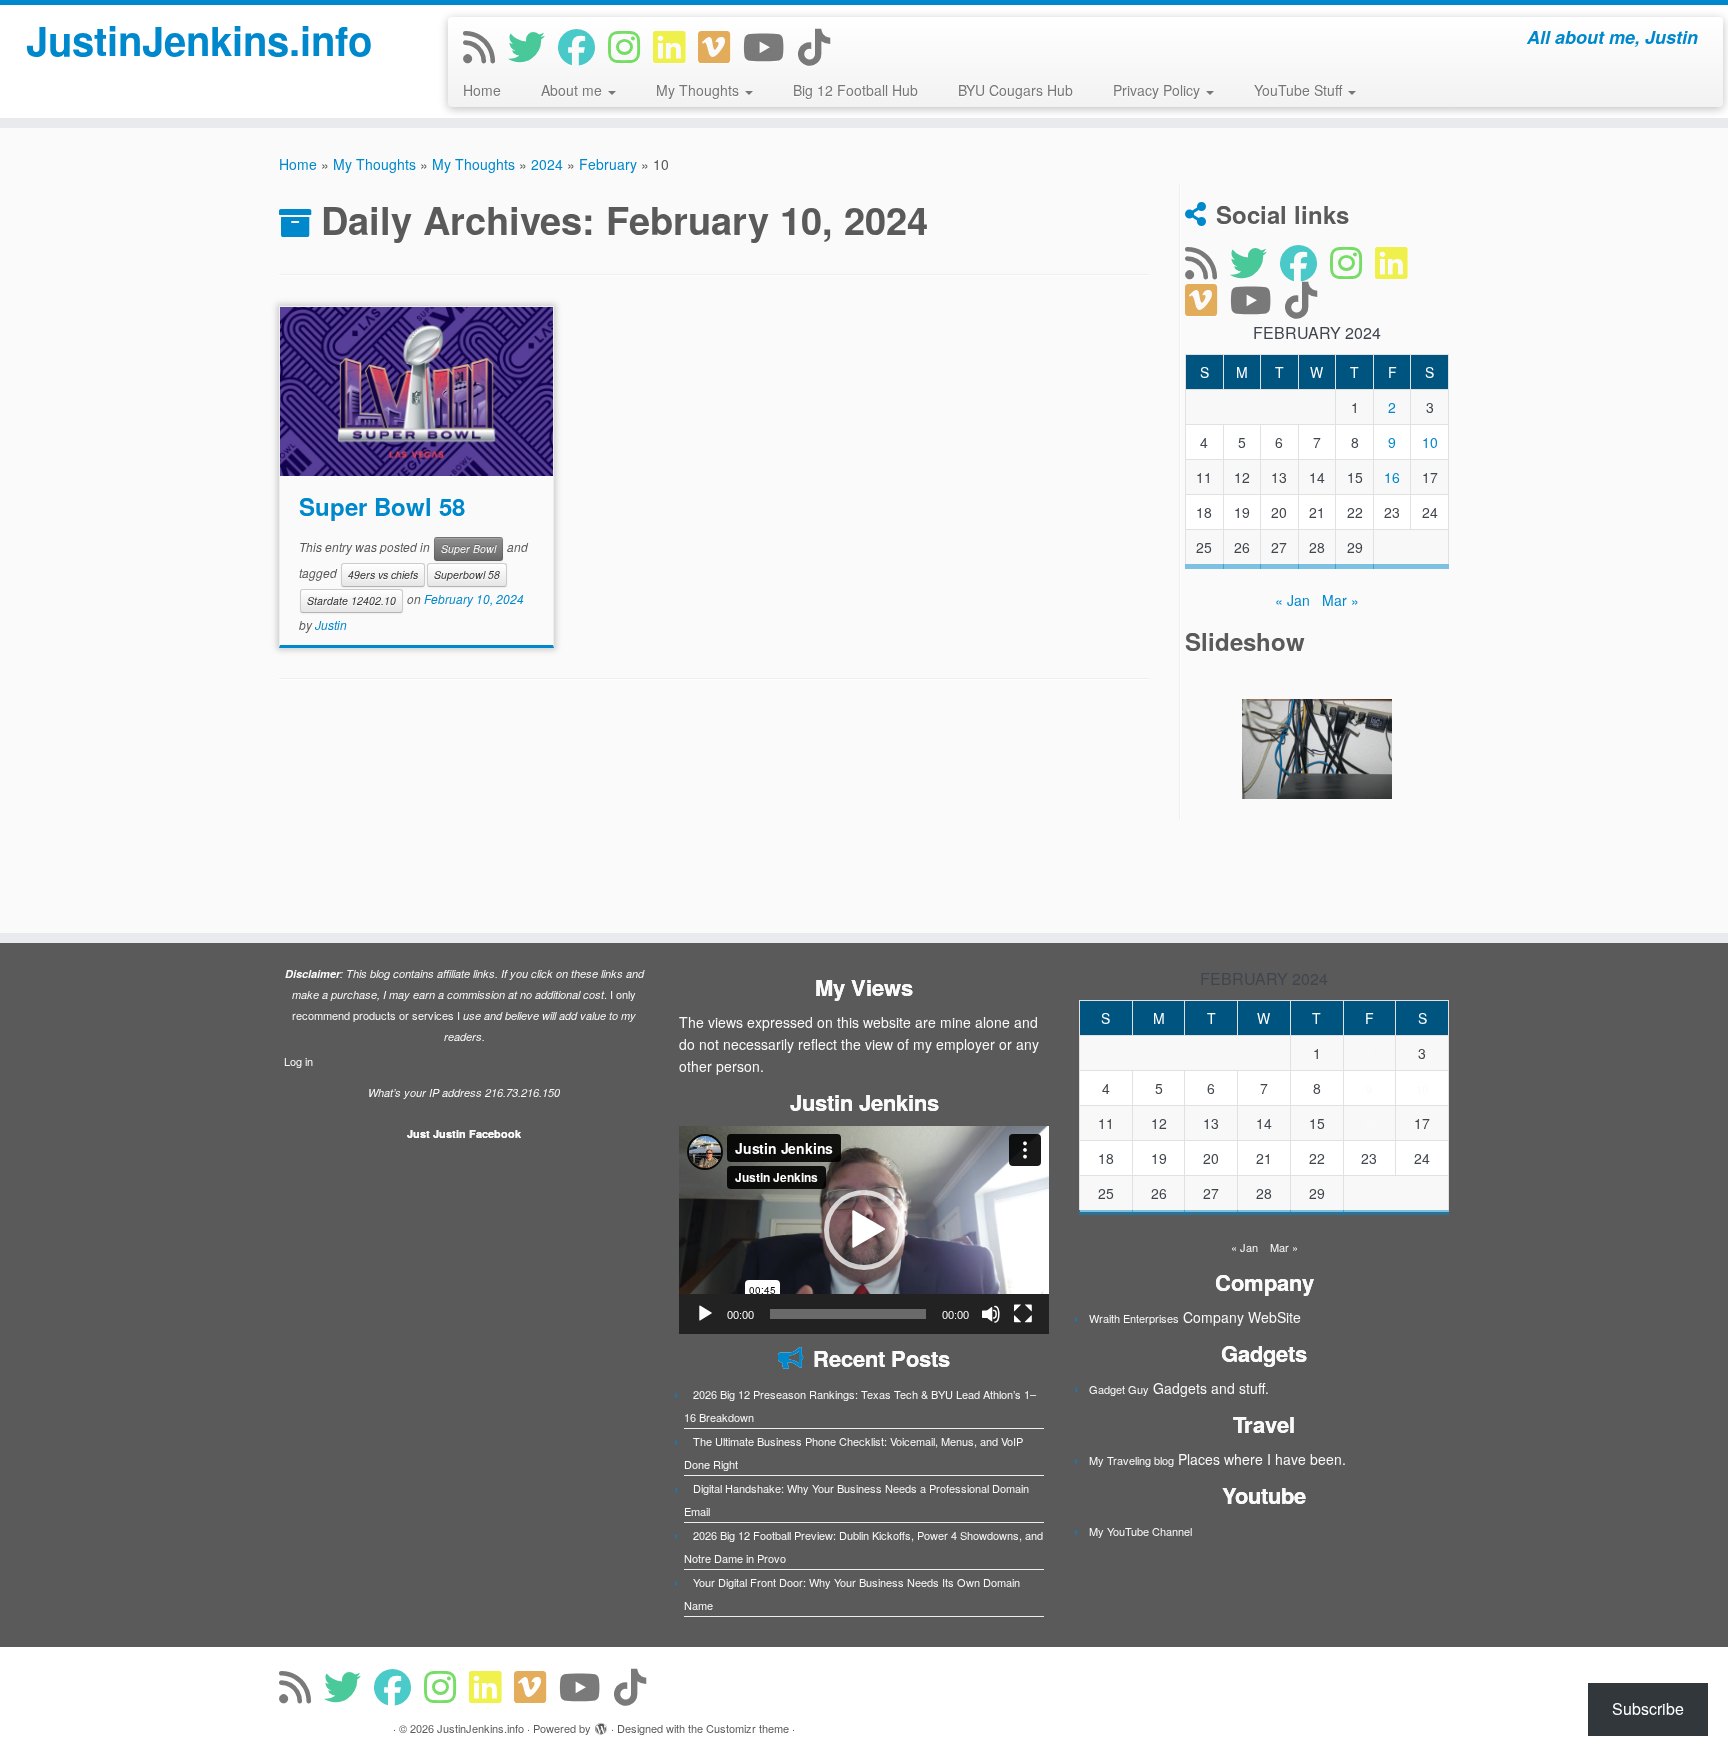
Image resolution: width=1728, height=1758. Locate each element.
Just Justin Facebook (464, 1133)
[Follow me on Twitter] (533, 45)
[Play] (705, 1314)
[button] (864, 1230)
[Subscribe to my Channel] (770, 45)
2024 (547, 164)
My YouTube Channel (1140, 1531)
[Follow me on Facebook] (583, 45)
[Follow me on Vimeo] (720, 45)
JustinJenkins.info (199, 40)
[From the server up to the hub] (1317, 749)
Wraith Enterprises (1134, 1318)
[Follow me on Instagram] (630, 45)
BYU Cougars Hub (1015, 90)
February (608, 164)
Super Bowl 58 (382, 506)
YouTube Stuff (1300, 90)
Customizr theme (747, 1728)
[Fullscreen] (1023, 1314)
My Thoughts (699, 90)
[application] (864, 1230)
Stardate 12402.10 (351, 600)
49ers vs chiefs (383, 574)
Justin (331, 624)
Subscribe (1648, 1708)
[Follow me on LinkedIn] (675, 45)
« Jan (1292, 600)
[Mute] (991, 1314)
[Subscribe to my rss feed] (485, 45)
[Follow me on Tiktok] (820, 45)
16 (1392, 477)
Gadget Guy (1119, 1389)
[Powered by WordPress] (601, 1724)
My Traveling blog (1131, 1460)
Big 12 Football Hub (855, 90)
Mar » (1340, 600)
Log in (298, 1061)
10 (1430, 442)
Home (482, 90)
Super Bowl (468, 548)
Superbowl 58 (467, 574)
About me (573, 90)
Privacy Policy (1158, 90)
